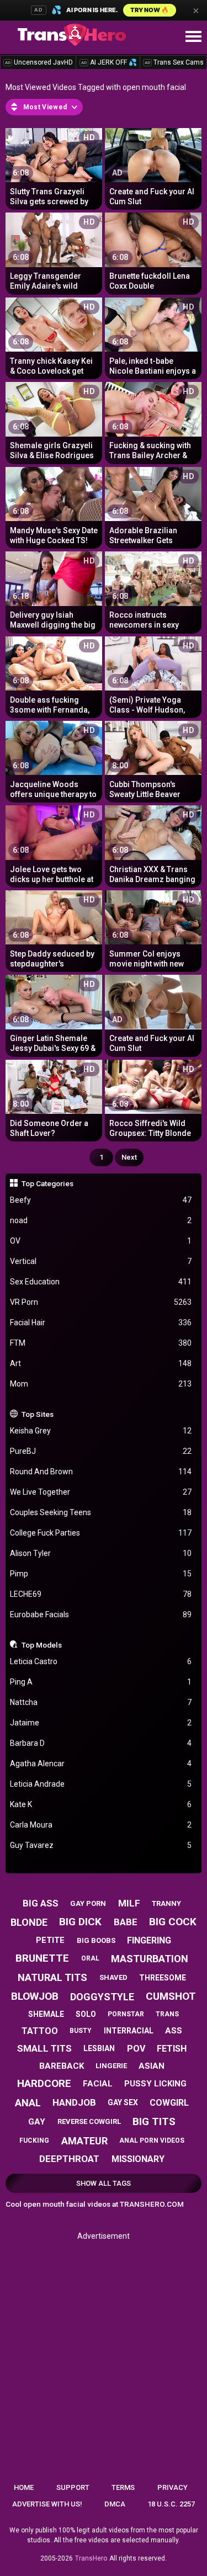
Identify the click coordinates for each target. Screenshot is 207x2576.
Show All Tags (104, 2183)
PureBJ (101, 1451)
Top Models (42, 1645)
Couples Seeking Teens (101, 1512)
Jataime (101, 1723)
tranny (166, 1903)
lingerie (111, 2066)
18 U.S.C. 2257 (171, 2504)
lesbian (99, 2048)
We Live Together (101, 1492)
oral (90, 1958)
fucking (34, 2141)
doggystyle (102, 1997)
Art (101, 1363)
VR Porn (101, 1302)
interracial (129, 2031)
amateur (84, 2141)
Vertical (101, 1261)
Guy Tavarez (101, 1845)
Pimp (101, 1574)
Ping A (101, 1682)
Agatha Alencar (101, 1764)
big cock (173, 1922)
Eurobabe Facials (101, 1614)
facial (98, 2084)
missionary (138, 2159)
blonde (29, 1922)
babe (126, 1922)
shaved (113, 1977)
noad (101, 1220)
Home (24, 2487)
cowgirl (169, 2103)
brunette (42, 1958)
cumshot (171, 1996)
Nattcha (101, 1702)
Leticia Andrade (101, 1784)
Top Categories (47, 1183)
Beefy (101, 1200)
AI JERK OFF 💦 (109, 62)
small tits (44, 2048)
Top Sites (38, 1414)
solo (86, 2014)
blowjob (35, 1996)
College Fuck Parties (101, 1533)
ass (174, 2031)
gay (37, 2122)
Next (129, 1157)
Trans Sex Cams (174, 62)
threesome (163, 1978)
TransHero (91, 2558)
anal (28, 2103)
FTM (101, 1343)
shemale (46, 2014)
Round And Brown (101, 1472)
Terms (123, 2487)
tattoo (40, 2031)
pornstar (126, 2014)
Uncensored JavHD (39, 62)
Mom (101, 1384)
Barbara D (101, 1743)
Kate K (101, 1804)
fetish (172, 2049)
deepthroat (69, 2159)
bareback (62, 2066)
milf (129, 1903)
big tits (154, 2121)
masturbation (150, 1959)
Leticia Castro (101, 1661)
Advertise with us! (47, 2504)
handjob (74, 2102)
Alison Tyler (101, 1553)
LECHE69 (101, 1594)
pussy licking (155, 2084)
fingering (149, 1940)
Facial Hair (101, 1322)
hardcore (44, 2083)
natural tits (52, 1977)
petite (50, 1940)
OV (101, 1241)
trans (167, 2014)
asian (152, 2066)
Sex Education (101, 1282)
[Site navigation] (193, 37)
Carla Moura (101, 1825)
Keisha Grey (101, 1431)
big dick (80, 1922)
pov (136, 2049)
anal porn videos (152, 2141)
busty (81, 2031)
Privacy (173, 2487)
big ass (41, 1903)
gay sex (123, 2102)
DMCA (115, 2504)
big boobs (96, 1940)
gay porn (88, 1903)
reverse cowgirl (89, 2121)
